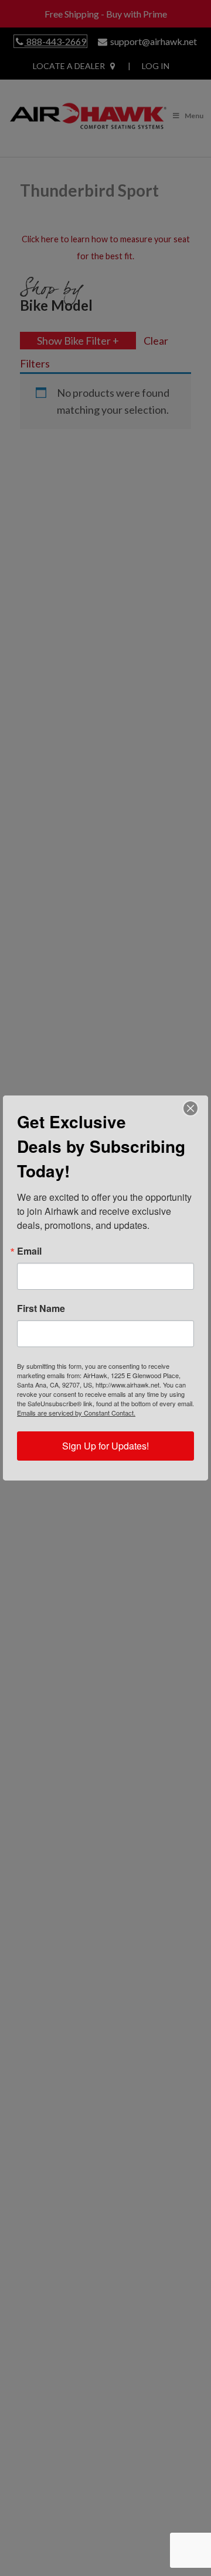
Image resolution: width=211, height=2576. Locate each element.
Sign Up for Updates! (105, 1446)
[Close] (190, 1108)
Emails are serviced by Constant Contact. (76, 1413)
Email (29, 1251)
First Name (41, 1308)
